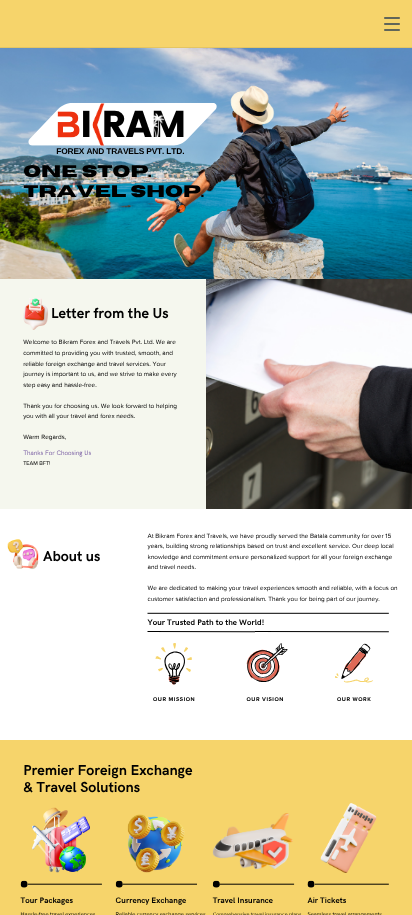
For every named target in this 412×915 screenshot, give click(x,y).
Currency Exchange (151, 901)
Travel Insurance (243, 901)
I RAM (132, 126)
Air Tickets (326, 901)
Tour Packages (46, 901)
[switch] (392, 24)
